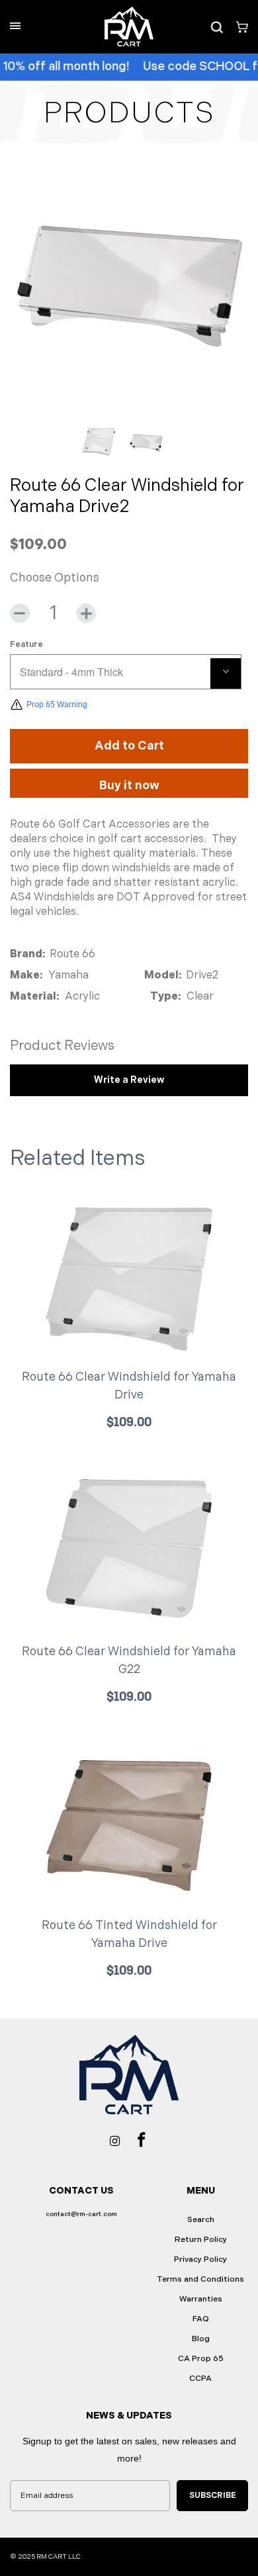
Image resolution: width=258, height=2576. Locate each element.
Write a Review (129, 1080)
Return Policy (201, 2240)
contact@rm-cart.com (81, 2214)
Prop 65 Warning (57, 705)
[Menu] (15, 26)
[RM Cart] (129, 26)
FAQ (201, 2319)
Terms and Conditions (200, 2279)
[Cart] (237, 27)
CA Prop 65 (201, 2359)
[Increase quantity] (86, 613)
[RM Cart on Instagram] (115, 2140)
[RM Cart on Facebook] (142, 2139)
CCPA (200, 2379)
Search (201, 2220)
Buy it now (129, 786)
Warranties (201, 2299)
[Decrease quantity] (20, 613)
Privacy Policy (200, 2259)
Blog (201, 2339)
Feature (26, 645)
